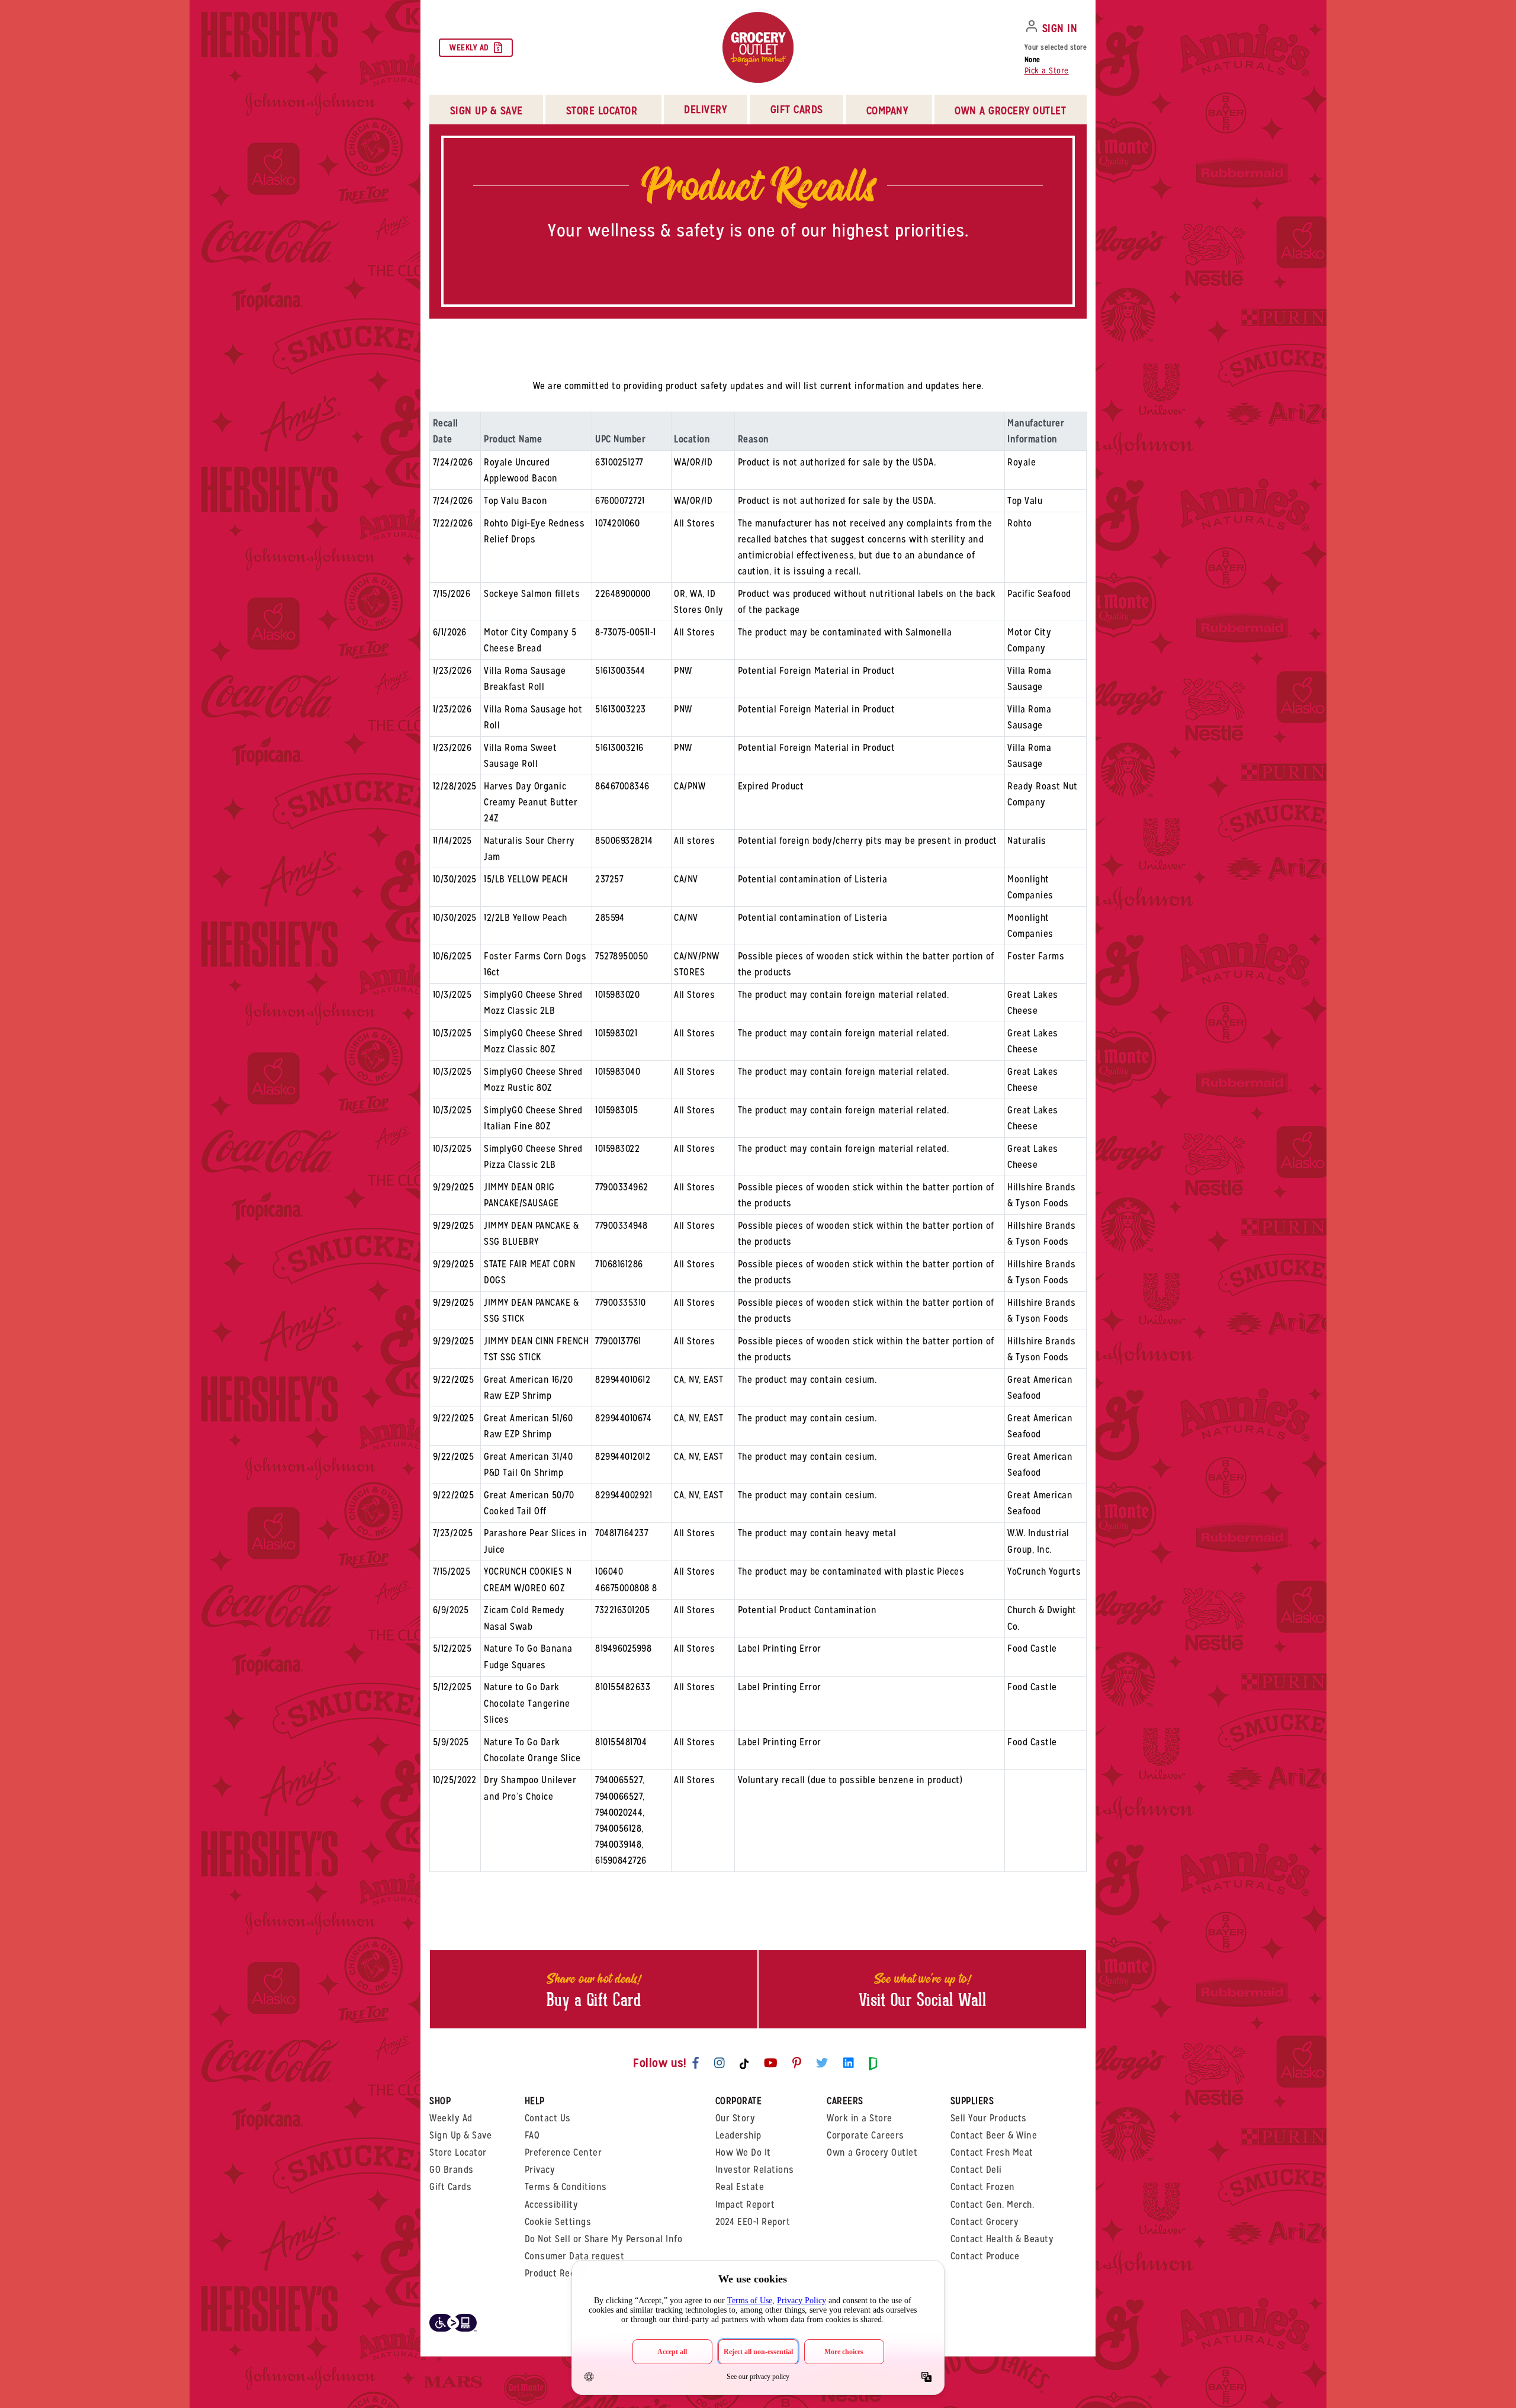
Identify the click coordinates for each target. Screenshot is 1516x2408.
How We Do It (743, 2152)
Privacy (540, 2170)
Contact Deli (976, 2170)
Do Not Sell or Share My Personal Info (604, 2239)
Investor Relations (755, 2170)
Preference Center (563, 2152)
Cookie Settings (558, 2222)
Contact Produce (985, 2256)
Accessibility (552, 2205)
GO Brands (452, 2170)
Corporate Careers (865, 2135)
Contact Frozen (983, 2187)
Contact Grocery (985, 2222)
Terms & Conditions (566, 2187)
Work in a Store (860, 2118)
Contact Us (548, 2118)
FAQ (532, 2135)
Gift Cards (797, 109)
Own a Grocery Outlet (872, 2152)
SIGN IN (1060, 28)
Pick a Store (1047, 70)
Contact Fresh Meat (992, 2152)
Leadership (738, 2135)
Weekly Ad (469, 47)
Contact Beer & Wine (994, 2135)
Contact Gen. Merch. (993, 2205)
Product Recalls (558, 2273)
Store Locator (458, 2152)
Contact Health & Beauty (1002, 2239)
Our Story (735, 2118)
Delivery (705, 109)
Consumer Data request (575, 2256)
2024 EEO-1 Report (753, 2222)
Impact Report (745, 2205)
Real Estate (740, 2187)
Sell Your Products (989, 2118)
